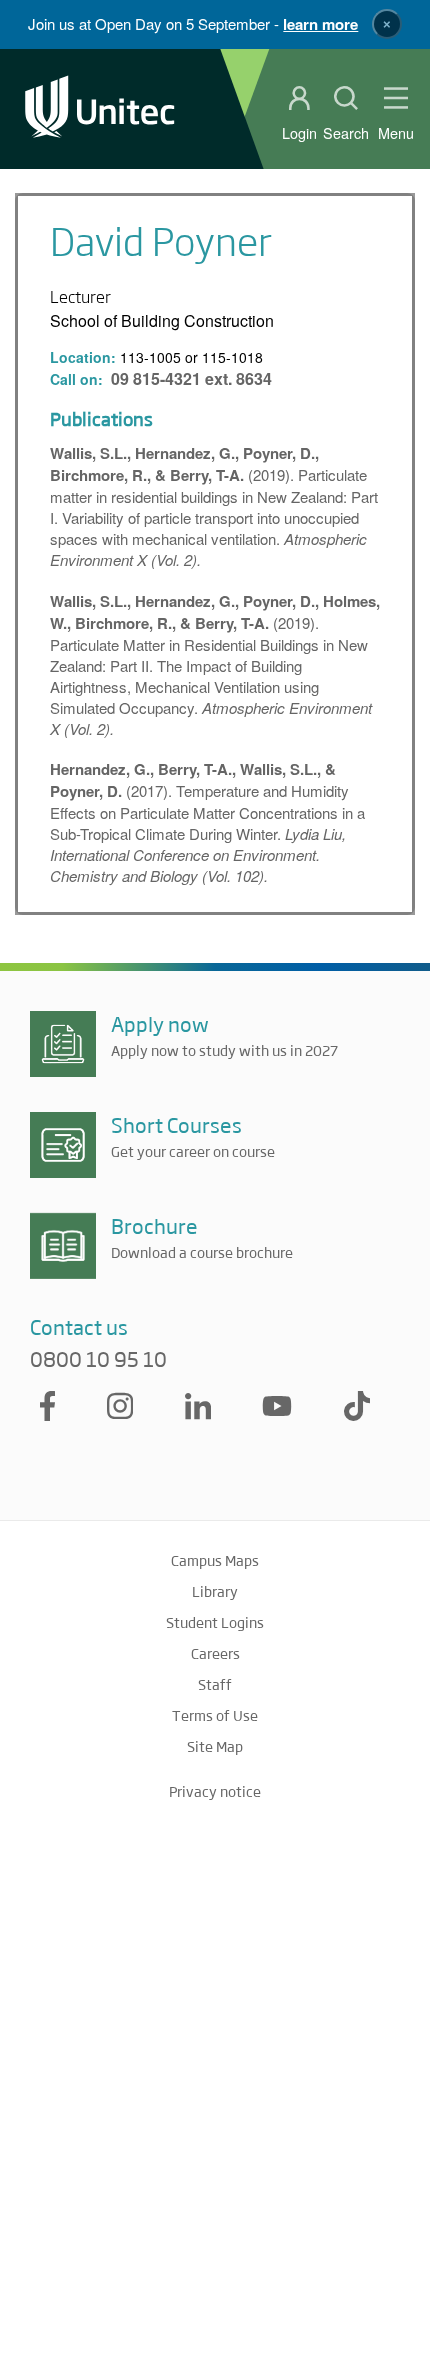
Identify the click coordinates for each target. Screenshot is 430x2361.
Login (299, 133)
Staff (215, 1684)
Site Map (215, 1746)
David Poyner (161, 240)
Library (215, 1591)
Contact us (79, 1326)
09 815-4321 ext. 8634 (191, 378)
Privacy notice (215, 1791)
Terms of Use (215, 1715)
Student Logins (215, 1622)
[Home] (100, 108)
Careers (215, 1653)
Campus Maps (215, 1560)
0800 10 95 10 (98, 1359)
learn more (320, 24)
